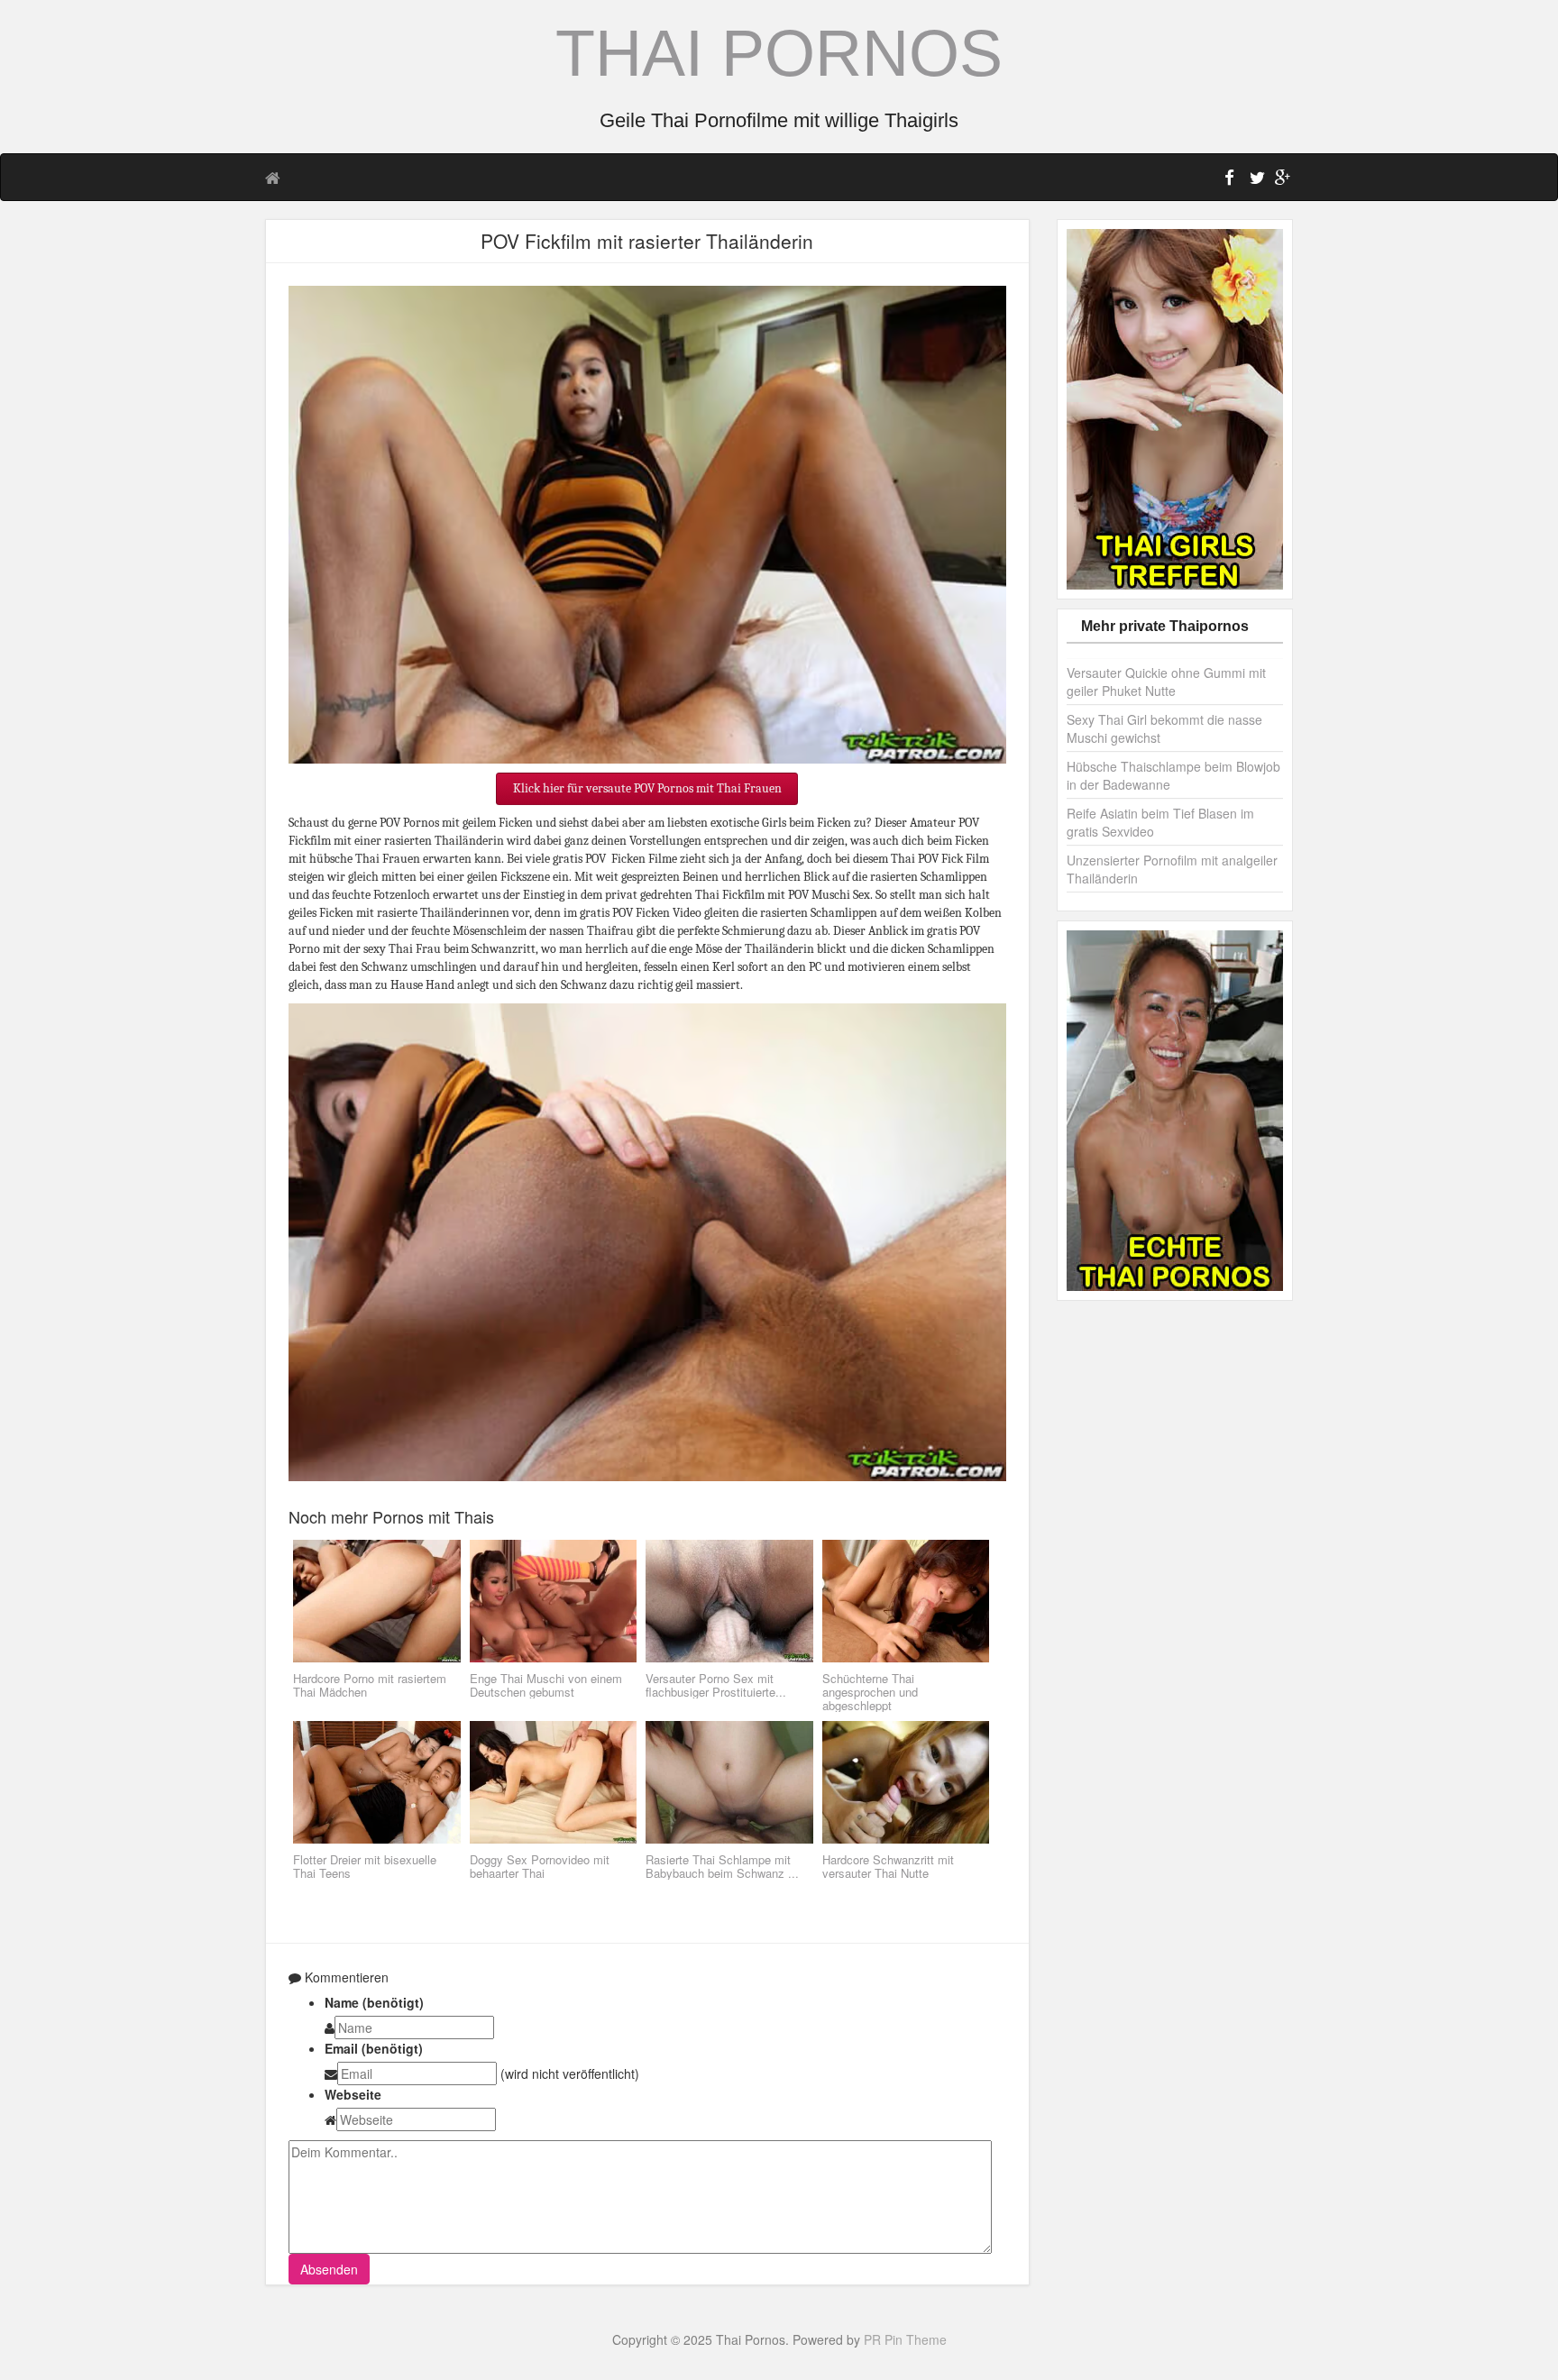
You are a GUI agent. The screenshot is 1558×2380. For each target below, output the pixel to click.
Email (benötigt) (374, 2048)
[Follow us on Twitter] (1255, 180)
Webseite (353, 2094)
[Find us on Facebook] (1230, 180)
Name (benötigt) (374, 2002)
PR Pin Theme (905, 2339)
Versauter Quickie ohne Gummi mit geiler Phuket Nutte (1166, 682)
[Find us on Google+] (1280, 180)
